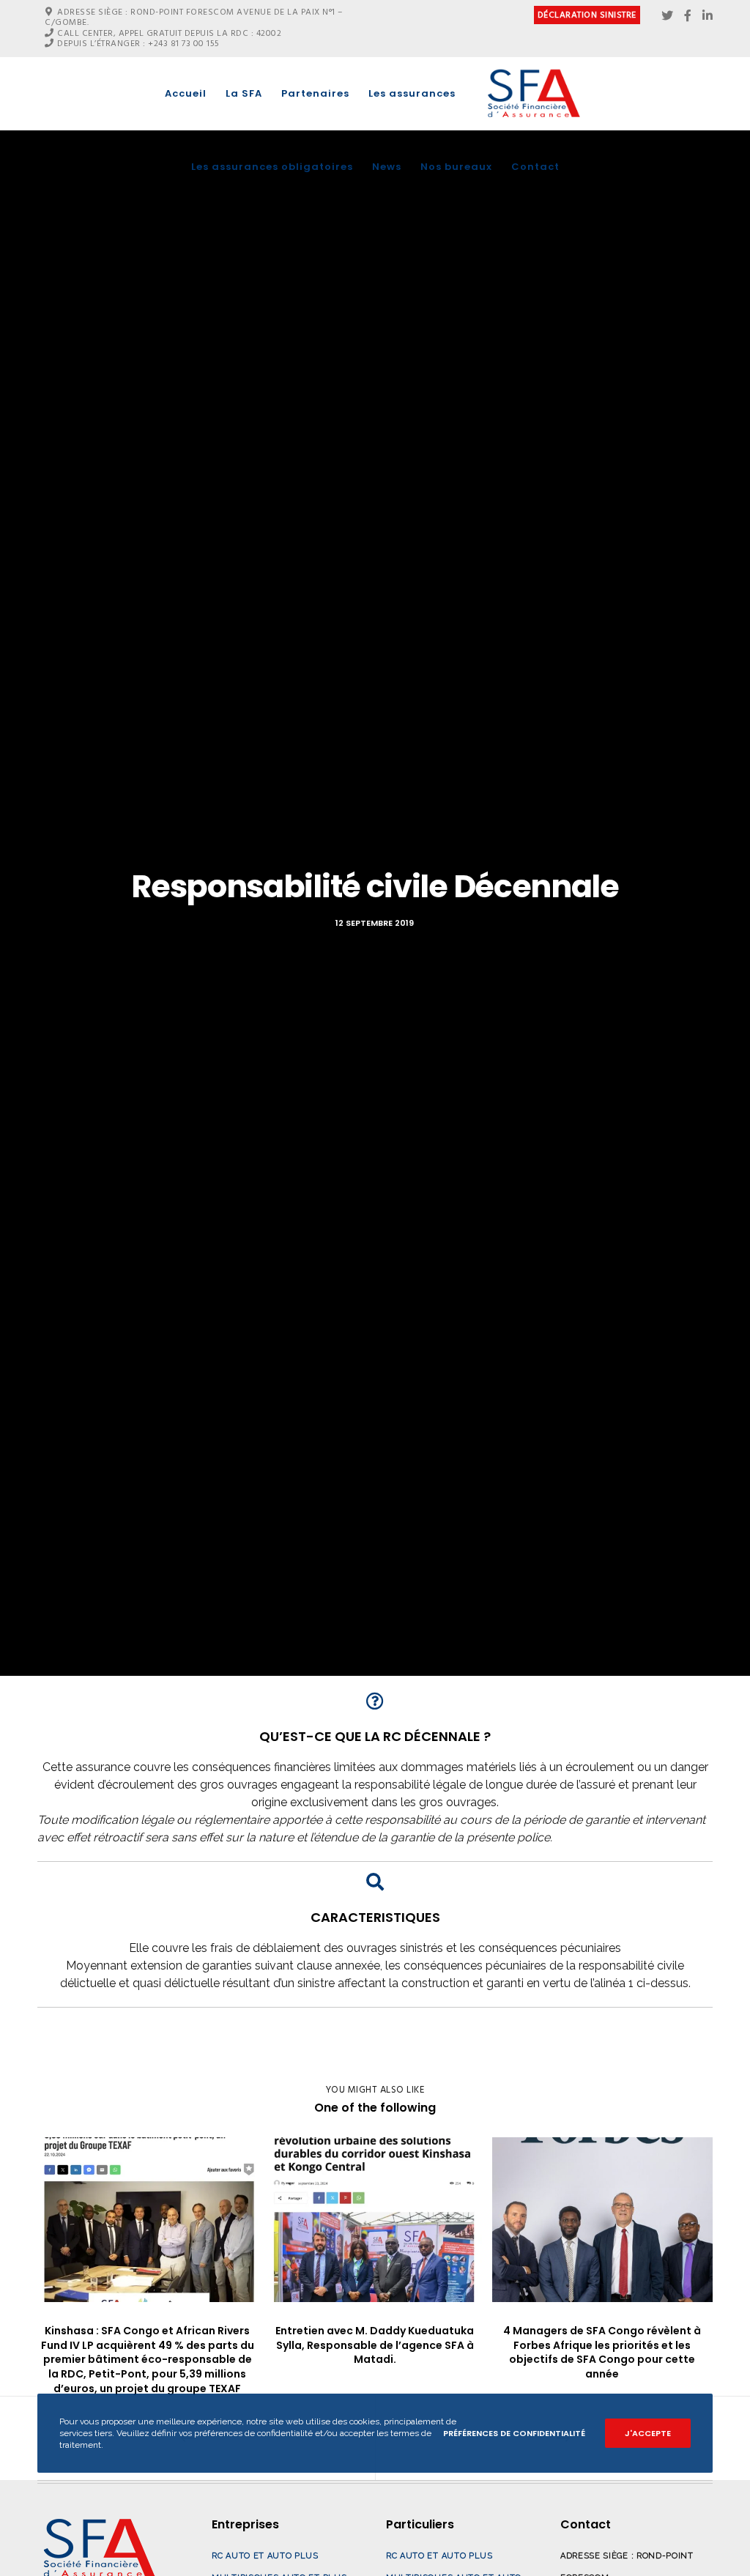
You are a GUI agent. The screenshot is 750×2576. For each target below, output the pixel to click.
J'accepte (648, 2433)
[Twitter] (667, 15)
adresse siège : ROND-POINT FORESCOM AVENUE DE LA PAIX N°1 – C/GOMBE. (194, 17)
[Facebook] (688, 15)
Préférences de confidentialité (514, 2433)
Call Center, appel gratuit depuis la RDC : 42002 (169, 33)
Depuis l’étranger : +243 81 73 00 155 (138, 44)
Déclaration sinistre (587, 15)
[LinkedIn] (708, 15)
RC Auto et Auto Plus (265, 2556)
